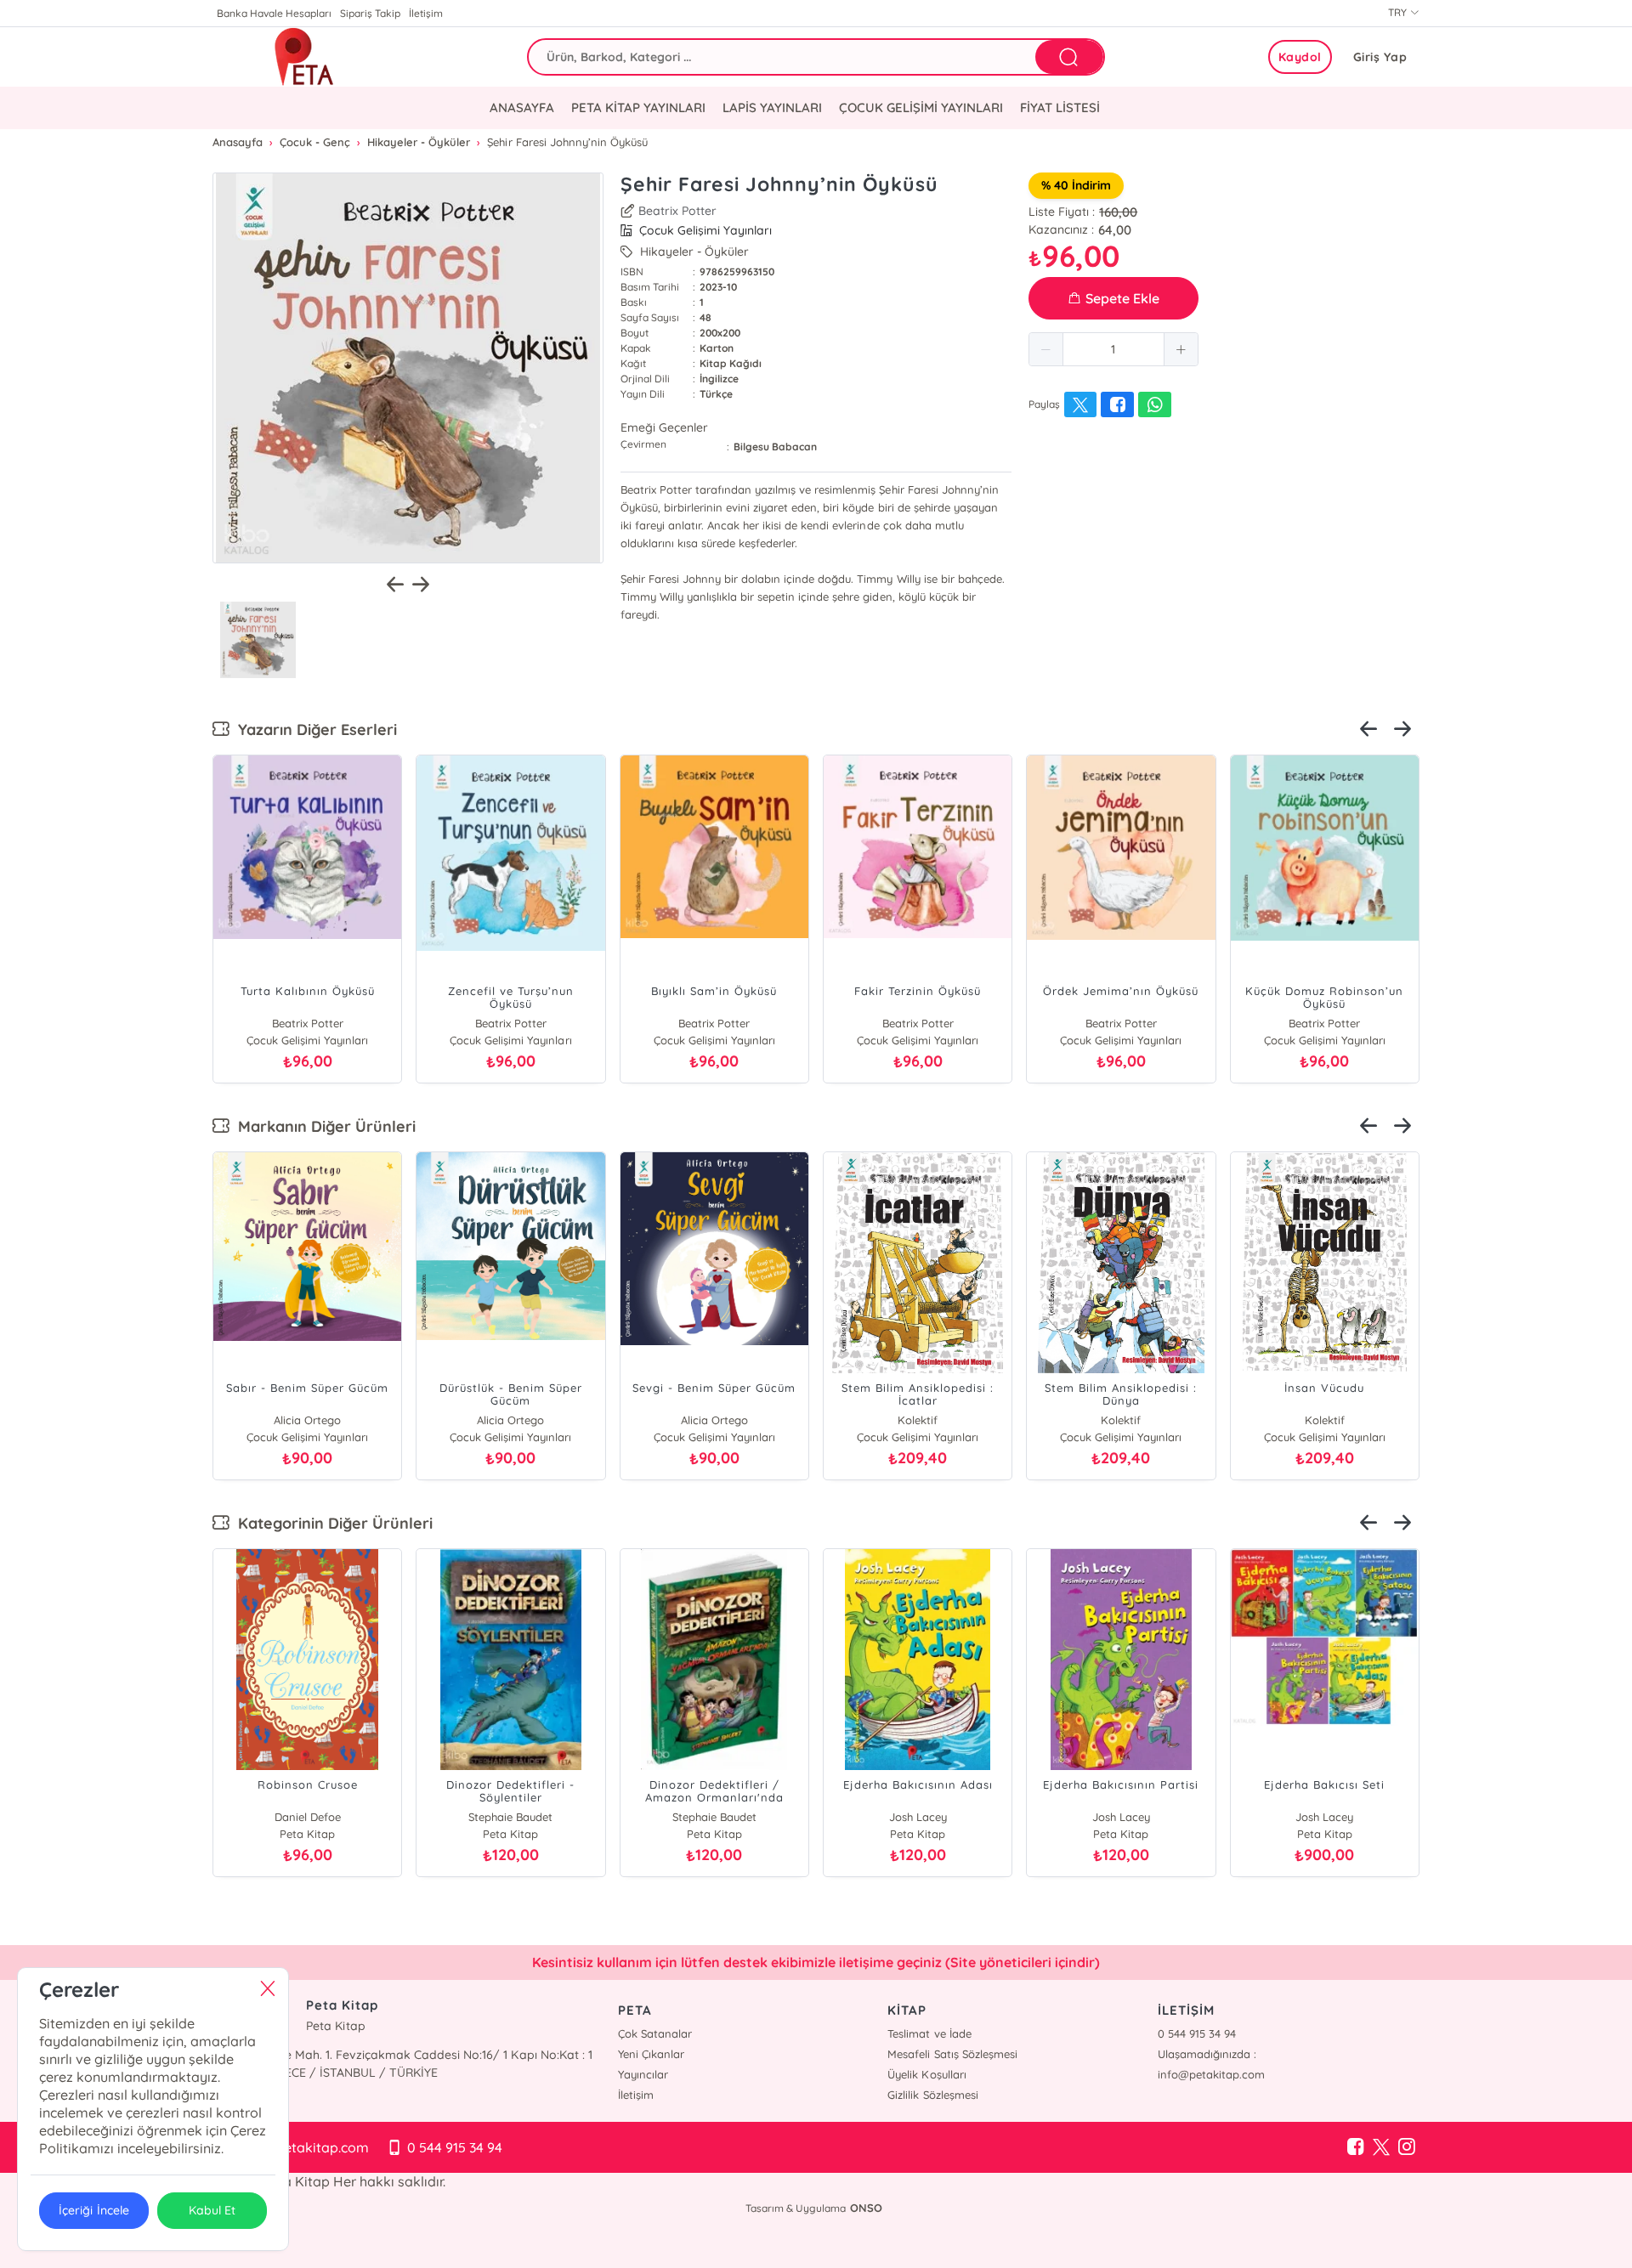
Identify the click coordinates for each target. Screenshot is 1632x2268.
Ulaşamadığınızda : (1207, 2054)
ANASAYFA (522, 107)
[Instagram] (1407, 2147)
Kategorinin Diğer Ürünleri (331, 1523)
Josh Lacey (918, 1817)
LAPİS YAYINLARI (772, 107)
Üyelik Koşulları (926, 2074)
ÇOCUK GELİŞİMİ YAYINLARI (921, 107)
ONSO (866, 2208)
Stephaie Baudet (510, 1817)
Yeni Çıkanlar (651, 2054)
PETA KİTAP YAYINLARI (638, 107)
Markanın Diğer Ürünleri (323, 1126)
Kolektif (918, 1420)
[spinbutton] (1113, 349)
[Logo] (304, 57)
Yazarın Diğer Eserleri (313, 730)
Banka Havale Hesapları (274, 13)
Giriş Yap (1380, 57)
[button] (1046, 349)
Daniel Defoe (308, 1817)
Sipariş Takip (370, 13)
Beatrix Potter (677, 211)
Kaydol (1300, 57)
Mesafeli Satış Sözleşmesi (952, 2054)
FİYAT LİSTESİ (1060, 107)
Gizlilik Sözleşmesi (932, 2095)
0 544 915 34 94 (1197, 2033)
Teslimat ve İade (929, 2033)
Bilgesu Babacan (775, 447)
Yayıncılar (643, 2074)
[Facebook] (1356, 2147)
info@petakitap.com (1211, 2074)
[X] (1381, 2147)
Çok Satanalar (655, 2033)
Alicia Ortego (307, 1420)
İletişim (426, 13)
